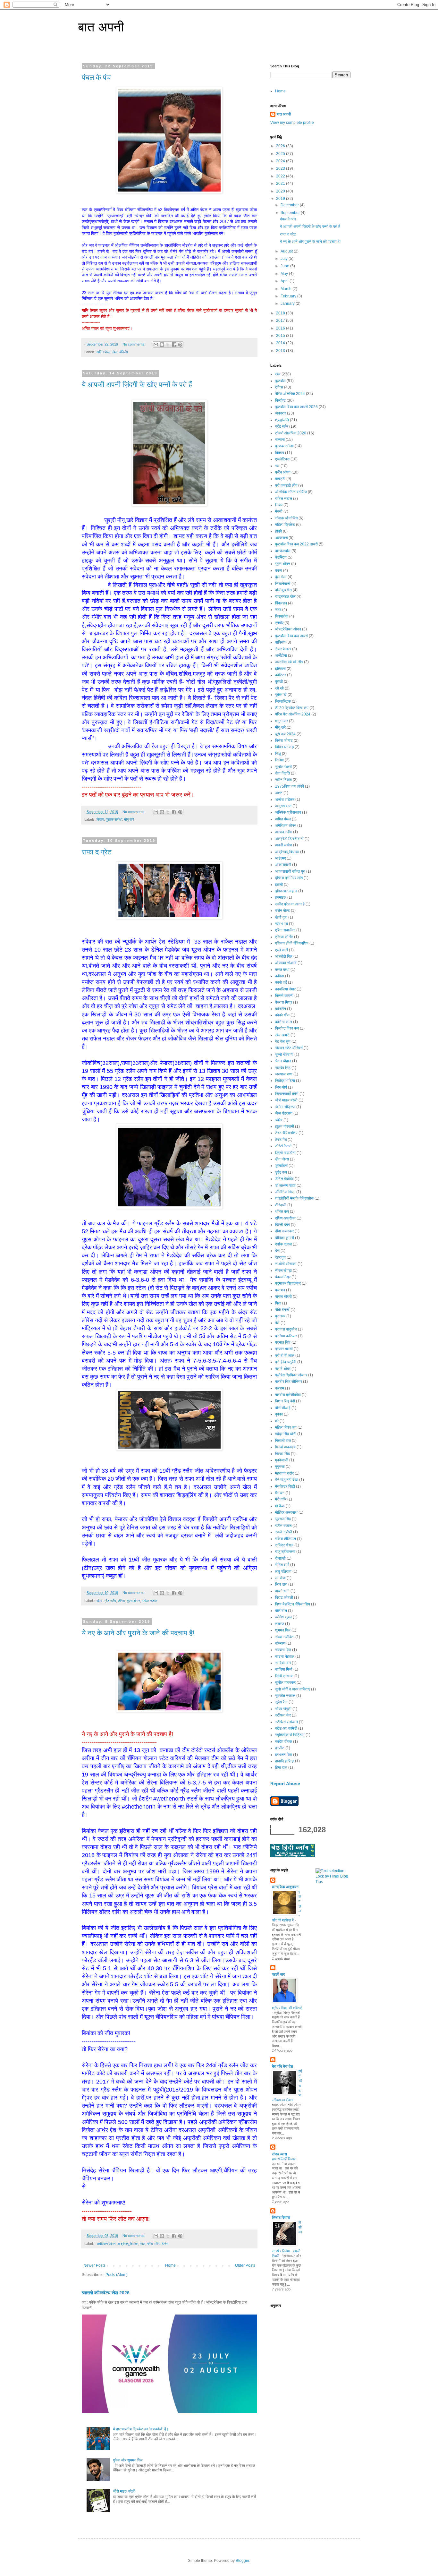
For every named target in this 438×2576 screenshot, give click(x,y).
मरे (277, 1421)
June (285, 266)
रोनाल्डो (280, 1558)
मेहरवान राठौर (284, 1473)
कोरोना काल (284, 1022)
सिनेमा (279, 760)
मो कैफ (280, 1506)
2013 (281, 351)
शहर (278, 610)
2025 (281, 154)
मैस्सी (279, 511)
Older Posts (245, 2265)
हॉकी (278, 531)
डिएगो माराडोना (285, 1153)
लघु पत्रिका (283, 1571)
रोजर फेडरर (283, 649)
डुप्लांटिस (281, 1166)
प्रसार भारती (284, 1349)
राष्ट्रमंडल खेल (285, 596)
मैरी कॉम (281, 1499)
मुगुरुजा (280, 1467)
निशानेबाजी (283, 584)
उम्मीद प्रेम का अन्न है (290, 904)
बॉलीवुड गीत (283, 590)
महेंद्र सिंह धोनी (286, 1434)
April (285, 281)
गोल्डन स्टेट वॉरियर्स (289, 1048)
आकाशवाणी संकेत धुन (290, 871)
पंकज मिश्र (283, 1277)
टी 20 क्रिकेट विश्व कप (292, 708)
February (289, 296)
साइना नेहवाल (285, 1656)
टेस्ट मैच (281, 1140)
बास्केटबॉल (283, 551)
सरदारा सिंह (283, 1650)
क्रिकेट (280, 400)
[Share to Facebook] (174, 345)
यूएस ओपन (133, 1601)
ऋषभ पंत (282, 924)
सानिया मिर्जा (284, 1669)
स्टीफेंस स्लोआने (286, 1722)
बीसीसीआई (283, 1408)
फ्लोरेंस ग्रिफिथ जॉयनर (291, 1375)
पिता (278, 1303)
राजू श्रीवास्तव (285, 1552)
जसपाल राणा (284, 1074)
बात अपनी (101, 27)
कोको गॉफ (282, 1015)
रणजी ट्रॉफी (284, 1532)
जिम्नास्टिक (283, 701)
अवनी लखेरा (284, 845)
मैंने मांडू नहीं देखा (287, 1480)
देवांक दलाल (283, 1244)
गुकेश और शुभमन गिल (128, 2460)
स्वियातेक (282, 616)
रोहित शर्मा (282, 1565)
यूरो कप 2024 (285, 734)
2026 (281, 146)
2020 (281, 191)
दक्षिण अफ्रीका (285, 1218)
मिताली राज (283, 1441)
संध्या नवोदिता (285, 1637)
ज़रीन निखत (283, 780)
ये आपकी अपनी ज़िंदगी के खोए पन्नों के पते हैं (137, 385)
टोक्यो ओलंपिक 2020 (291, 433)
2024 (281, 161)
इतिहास (280, 669)
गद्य (277, 466)
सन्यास (280, 440)
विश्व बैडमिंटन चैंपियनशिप (293, 1604)
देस (277, 1251)
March (286, 289)
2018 (281, 313)
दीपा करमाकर (284, 1231)
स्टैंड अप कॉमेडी (286, 1728)
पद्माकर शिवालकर (288, 1283)
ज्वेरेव (279, 1120)
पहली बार (278, 1974)
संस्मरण (280, 1643)
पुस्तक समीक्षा (114, 819)
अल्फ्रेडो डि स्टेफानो (289, 839)
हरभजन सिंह (284, 1755)
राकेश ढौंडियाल (286, 1539)
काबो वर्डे (281, 982)
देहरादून (280, 1257)
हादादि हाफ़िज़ (285, 1761)
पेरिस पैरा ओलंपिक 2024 (293, 714)
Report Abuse (285, 1784)
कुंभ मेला (281, 577)
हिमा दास (281, 1767)
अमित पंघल (103, 352)
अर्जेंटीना (281, 655)
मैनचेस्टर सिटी (285, 1486)
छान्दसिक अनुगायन (285, 1887)
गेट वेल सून (283, 1041)
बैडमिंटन (281, 557)
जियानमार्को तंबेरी (287, 1094)
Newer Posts (94, 2265)
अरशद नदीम (284, 832)
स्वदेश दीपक (284, 1742)
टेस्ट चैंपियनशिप (286, 1133)
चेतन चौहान (283, 1061)
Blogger (242, 2561)
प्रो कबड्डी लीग (286, 485)
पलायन (280, 1290)
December (290, 205)
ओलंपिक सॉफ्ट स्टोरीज (291, 492)
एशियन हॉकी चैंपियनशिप (292, 943)
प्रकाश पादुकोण (286, 1329)
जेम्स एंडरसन (284, 1113)
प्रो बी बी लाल (285, 1356)
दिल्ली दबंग (282, 1225)
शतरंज (280, 1624)
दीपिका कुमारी (285, 1238)
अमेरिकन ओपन (106, 2244)
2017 (281, 321)
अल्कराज (281, 538)
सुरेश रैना (281, 1702)
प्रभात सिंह (283, 1342)
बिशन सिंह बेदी (285, 1401)
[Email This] (156, 345)
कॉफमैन (281, 1009)
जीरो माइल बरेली (124, 2491)
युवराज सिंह (283, 1519)
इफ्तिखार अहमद (286, 891)
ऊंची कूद (281, 917)
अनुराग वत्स (283, 806)
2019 (281, 199)
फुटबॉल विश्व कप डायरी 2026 (296, 407)
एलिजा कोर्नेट (284, 937)
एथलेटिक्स (282, 459)
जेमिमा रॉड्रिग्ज (285, 1107)
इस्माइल (281, 897)
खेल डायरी (282, 1035)
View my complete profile (292, 123)
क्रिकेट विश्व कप (287, 1028)
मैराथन (280, 1493)
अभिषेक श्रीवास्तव (288, 812)
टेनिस (121, 1601)
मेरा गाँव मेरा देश (282, 2067)
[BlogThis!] (162, 345)
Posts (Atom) (117, 2275)
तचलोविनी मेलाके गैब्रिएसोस (294, 1198)
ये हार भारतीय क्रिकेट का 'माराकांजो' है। (141, 2429)
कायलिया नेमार (285, 989)
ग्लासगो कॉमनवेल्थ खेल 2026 (106, 2293)
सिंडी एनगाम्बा (284, 1676)
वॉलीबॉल (281, 1611)
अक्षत (279, 793)
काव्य (279, 570)
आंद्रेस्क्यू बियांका (128, 2244)
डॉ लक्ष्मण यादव (285, 1185)
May (285, 274)
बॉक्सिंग (124, 352)
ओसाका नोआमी (286, 963)
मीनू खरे (129, 819)
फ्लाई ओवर (283, 1369)
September (291, 213)
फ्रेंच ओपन (283, 472)
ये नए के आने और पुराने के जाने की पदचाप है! (138, 1633)
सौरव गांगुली (283, 1709)
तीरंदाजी (281, 1205)
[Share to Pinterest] (180, 345)
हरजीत (280, 1748)
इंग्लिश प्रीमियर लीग (289, 878)
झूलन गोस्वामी (285, 1126)
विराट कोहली (284, 1597)
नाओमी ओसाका (286, 1264)
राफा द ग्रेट (97, 852)
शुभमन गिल (283, 1630)
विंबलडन (281, 603)
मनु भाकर (282, 721)
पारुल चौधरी (283, 1297)
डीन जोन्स (282, 1159)
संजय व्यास (279, 2154)
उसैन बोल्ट (282, 911)
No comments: (134, 344)
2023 (281, 168)
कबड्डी (280, 479)
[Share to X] (168, 345)
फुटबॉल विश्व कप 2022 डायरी (296, 544)
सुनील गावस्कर (285, 1682)
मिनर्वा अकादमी (285, 1447)
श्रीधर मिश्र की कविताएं (287, 2008)
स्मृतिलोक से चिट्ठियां (290, 1735)
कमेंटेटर (281, 675)
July (285, 259)
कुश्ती (279, 681)
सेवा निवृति (282, 773)
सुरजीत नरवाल (285, 1696)
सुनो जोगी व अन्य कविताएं (293, 1689)
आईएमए (280, 858)
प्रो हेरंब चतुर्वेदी (286, 1362)
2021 (281, 184)
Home (170, 2265)
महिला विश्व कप (286, 1427)
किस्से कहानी (284, 996)
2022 (281, 176)
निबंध (279, 505)
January (288, 304)
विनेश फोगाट (284, 740)
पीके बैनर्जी (282, 1310)
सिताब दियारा (281, 2218)
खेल (115, 352)
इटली (279, 885)
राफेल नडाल (150, 1601)
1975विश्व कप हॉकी (290, 786)
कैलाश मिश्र (284, 1002)
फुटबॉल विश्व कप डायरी (291, 636)
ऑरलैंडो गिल (284, 956)
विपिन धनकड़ (284, 747)
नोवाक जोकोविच (286, 518)
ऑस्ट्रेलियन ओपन (288, 629)
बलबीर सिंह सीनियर (289, 1382)
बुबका (279, 1414)
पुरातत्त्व (280, 1316)
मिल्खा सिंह (282, 1454)
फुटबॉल (280, 381)
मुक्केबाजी (282, 1460)
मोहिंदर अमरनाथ (286, 1512)
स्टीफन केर (283, 1715)
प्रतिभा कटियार (286, 1336)
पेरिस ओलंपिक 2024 (290, 394)
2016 (281, 328)
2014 (281, 343)
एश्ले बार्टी (282, 950)
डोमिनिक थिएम (285, 1192)
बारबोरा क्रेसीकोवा (288, 1395)
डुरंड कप (281, 1172)
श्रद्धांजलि (282, 420)
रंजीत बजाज (283, 1526)
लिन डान (281, 1584)
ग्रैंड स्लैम (110, 1601)
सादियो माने (283, 1663)
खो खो (279, 688)
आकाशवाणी (283, 865)
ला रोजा (280, 1578)
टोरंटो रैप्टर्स (283, 1146)
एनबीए (279, 623)
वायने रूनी (282, 1591)
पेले (277, 1323)
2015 (281, 336)
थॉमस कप (282, 1211)
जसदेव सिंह (283, 1068)
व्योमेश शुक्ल (283, 1617)
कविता (280, 976)
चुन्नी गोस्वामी (284, 1055)
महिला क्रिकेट (285, 525)
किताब (100, 819)
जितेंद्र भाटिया (285, 1081)
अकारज (281, 413)
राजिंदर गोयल (284, 1545)
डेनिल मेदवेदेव (284, 1179)
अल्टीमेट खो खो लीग (289, 662)
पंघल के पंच (96, 77)
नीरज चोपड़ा (283, 1271)
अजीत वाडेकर (285, 800)
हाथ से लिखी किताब (284, 2159)
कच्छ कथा (282, 970)
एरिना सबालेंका (285, 930)
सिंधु (278, 754)
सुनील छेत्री (283, 767)
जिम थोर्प (281, 1087)
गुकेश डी (281, 695)
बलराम (280, 1388)
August (287, 251)
